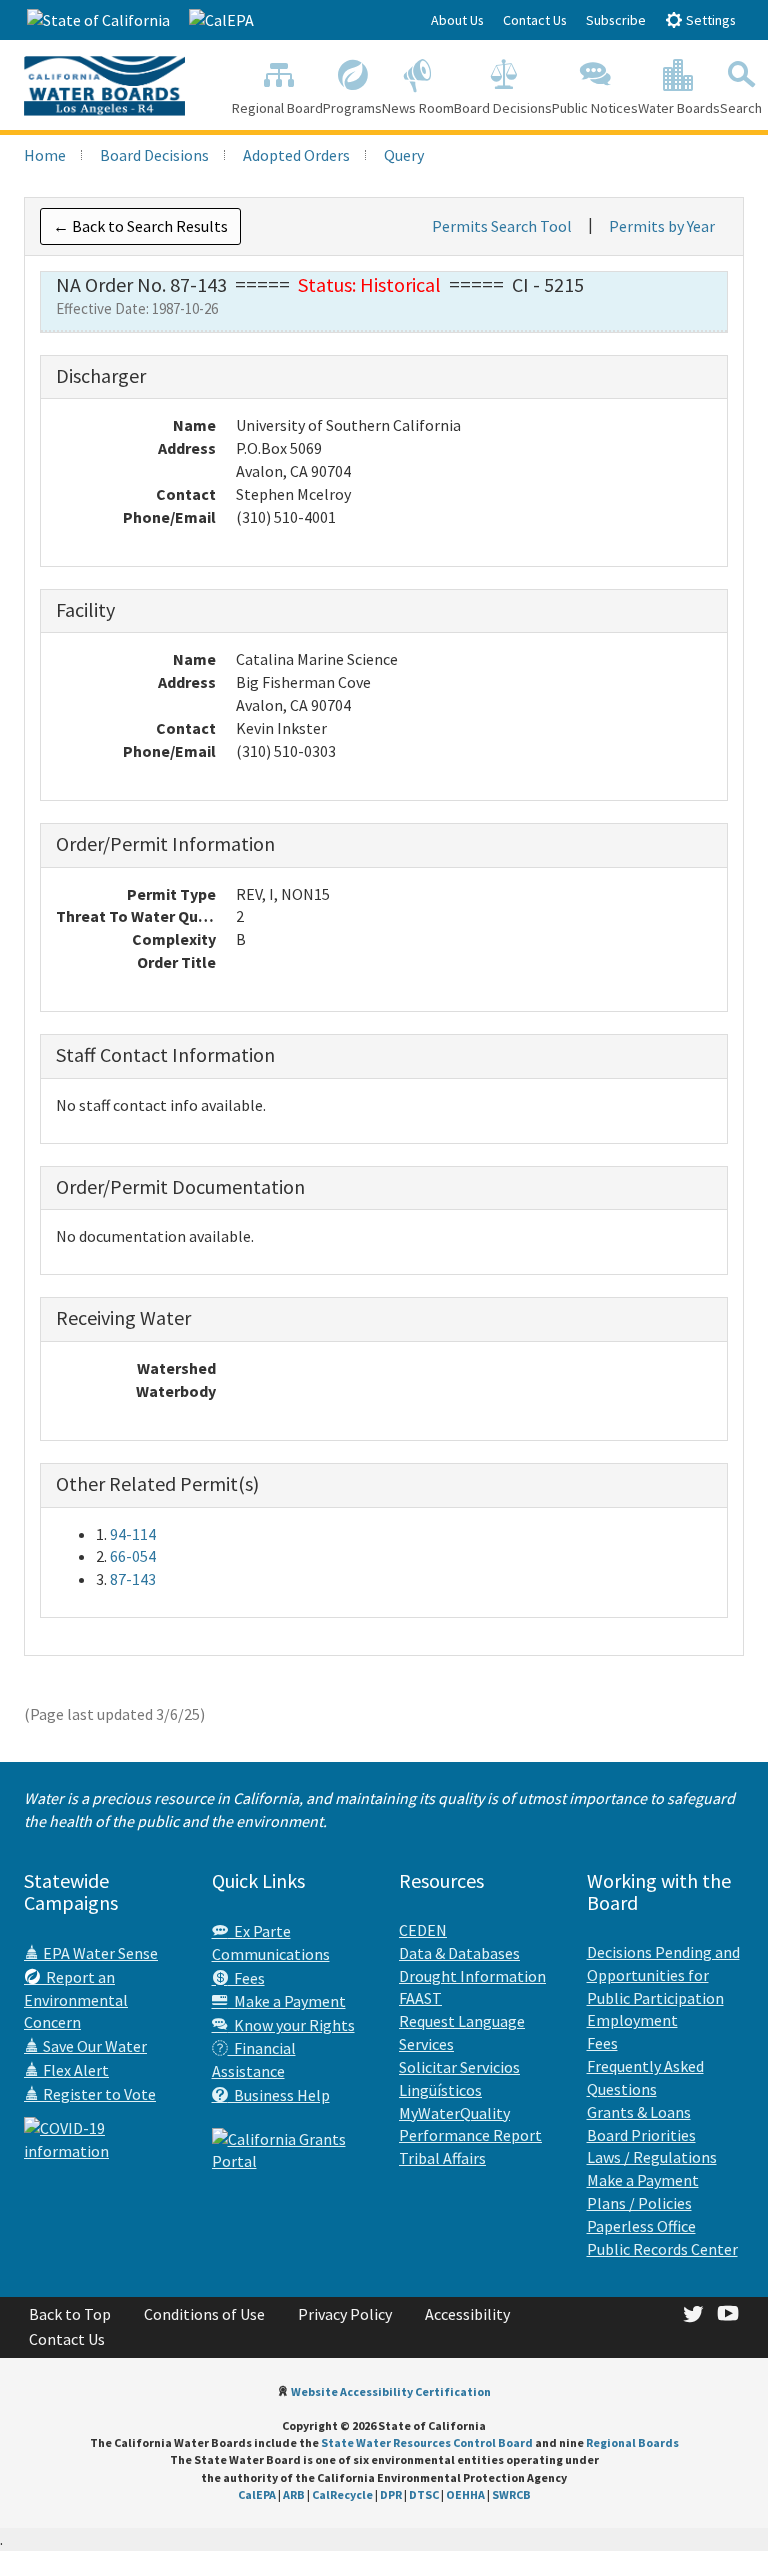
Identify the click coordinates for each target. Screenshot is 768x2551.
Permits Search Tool (502, 226)
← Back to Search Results (140, 226)
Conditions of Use (204, 2314)
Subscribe (616, 20)
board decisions (154, 155)
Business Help (279, 2095)
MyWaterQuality (454, 2113)
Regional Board (277, 108)
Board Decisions (503, 108)
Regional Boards (632, 2442)
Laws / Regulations (652, 2157)
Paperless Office (641, 2226)
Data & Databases (459, 1953)
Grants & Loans (639, 2112)
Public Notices (595, 108)
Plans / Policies (639, 2203)
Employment (632, 2020)
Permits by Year (662, 226)
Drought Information (472, 1976)
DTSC (424, 2494)
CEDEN (423, 1930)
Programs (352, 108)
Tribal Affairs (442, 2158)
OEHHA (465, 2494)
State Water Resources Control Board (427, 2442)
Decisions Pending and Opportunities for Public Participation (663, 1975)
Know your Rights (291, 2025)
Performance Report (470, 2135)
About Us (457, 20)
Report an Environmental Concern (76, 2000)
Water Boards (679, 108)
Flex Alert (74, 2070)
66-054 (133, 1556)
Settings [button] (709, 20)
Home (45, 155)
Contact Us (535, 20)
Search (741, 108)
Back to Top (70, 2314)
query (404, 155)
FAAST (420, 1998)
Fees (246, 1978)
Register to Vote (98, 2094)
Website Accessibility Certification (391, 2391)
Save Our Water (93, 2046)
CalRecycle (342, 2494)
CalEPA (257, 2494)
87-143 (133, 1579)
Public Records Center (662, 2249)
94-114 (133, 1534)
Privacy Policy (345, 2314)
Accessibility (467, 2314)
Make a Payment (287, 2001)
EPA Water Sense (99, 1953)
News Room (418, 108)
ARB (294, 2494)
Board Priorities (641, 2135)
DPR (391, 2494)
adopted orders (296, 155)
